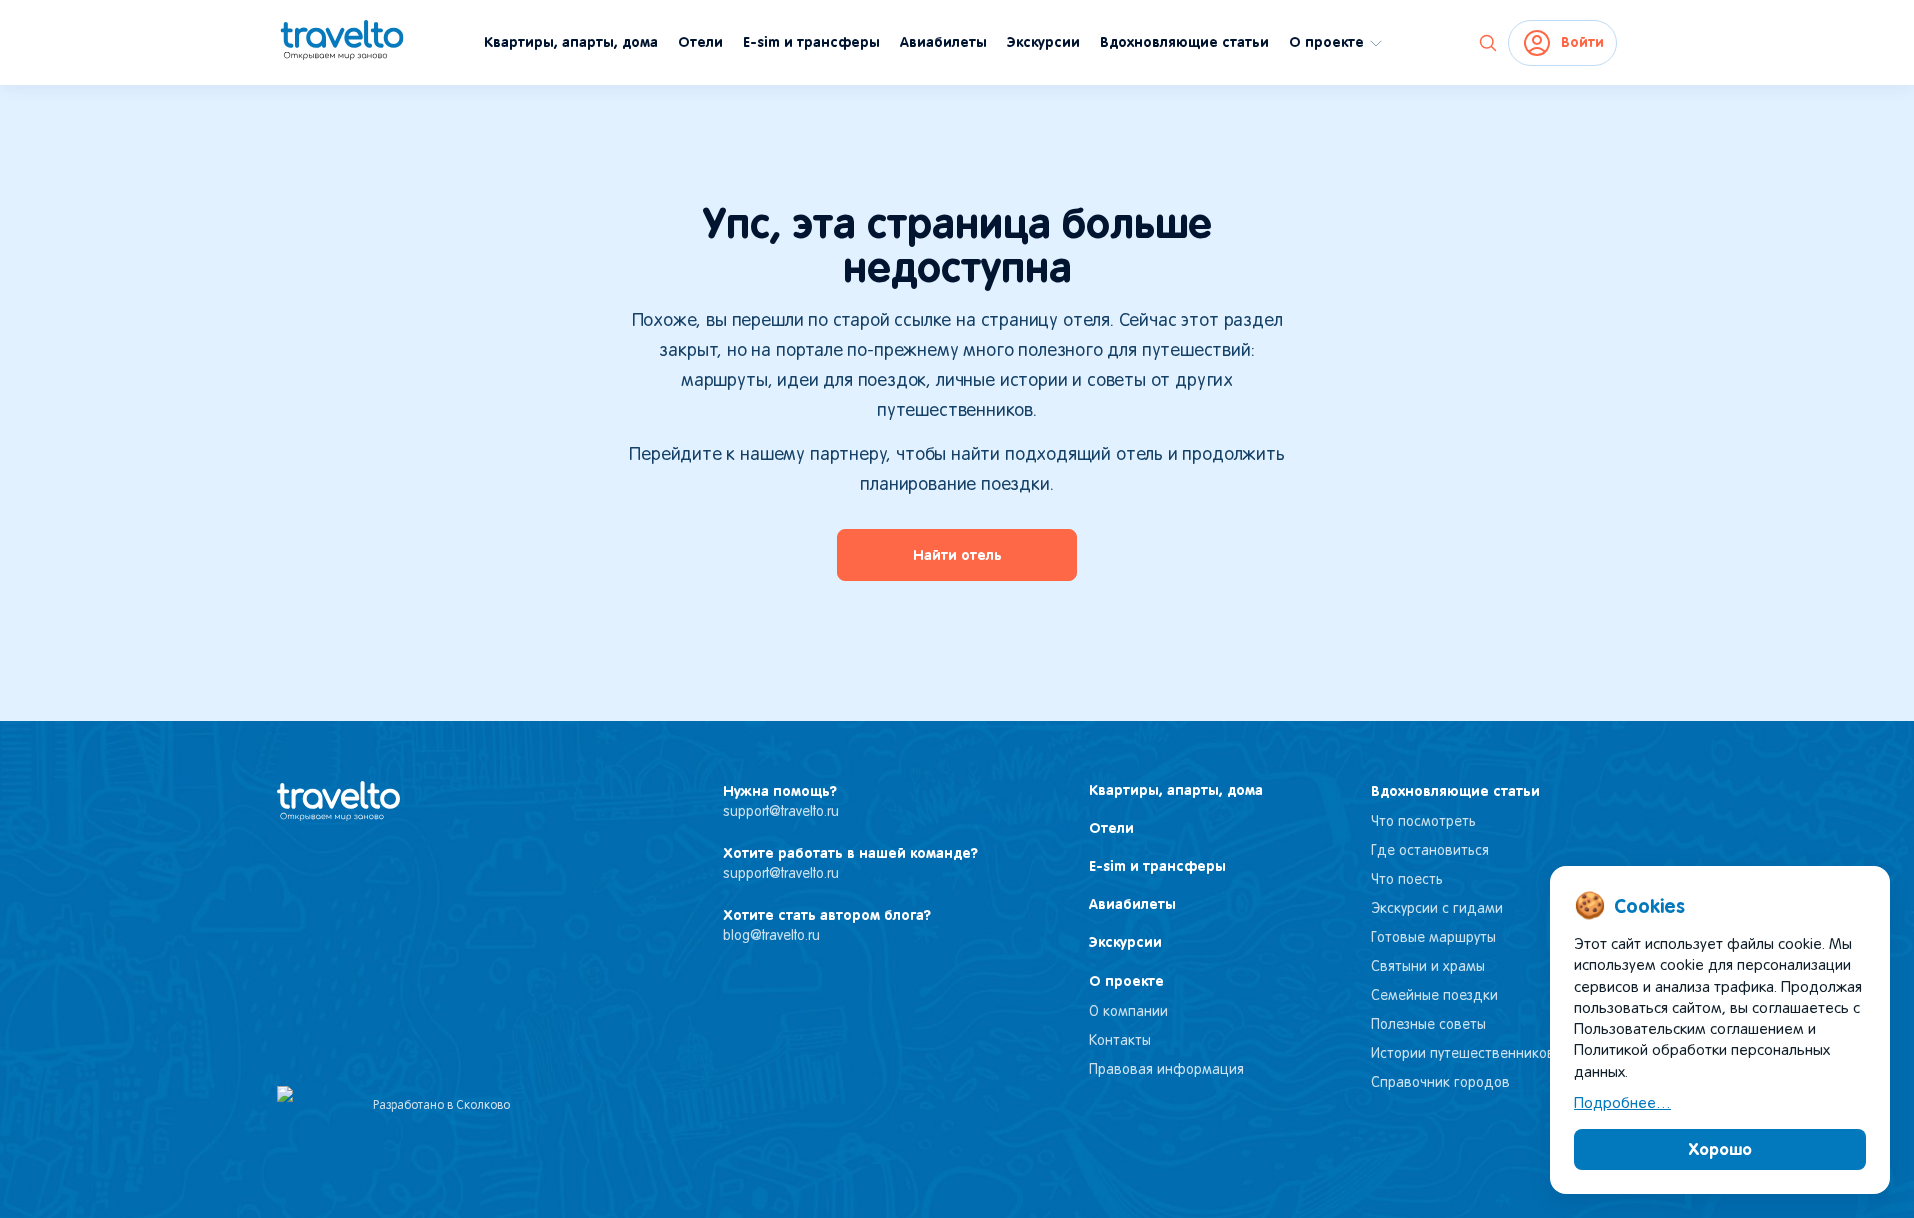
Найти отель (957, 555)
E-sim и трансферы (811, 42)
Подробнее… (1622, 1104)
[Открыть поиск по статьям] (1488, 43)
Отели (700, 42)
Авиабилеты (943, 42)
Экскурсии (1043, 42)
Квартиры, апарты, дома (571, 42)
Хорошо (1720, 1149)
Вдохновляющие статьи (1184, 42)
